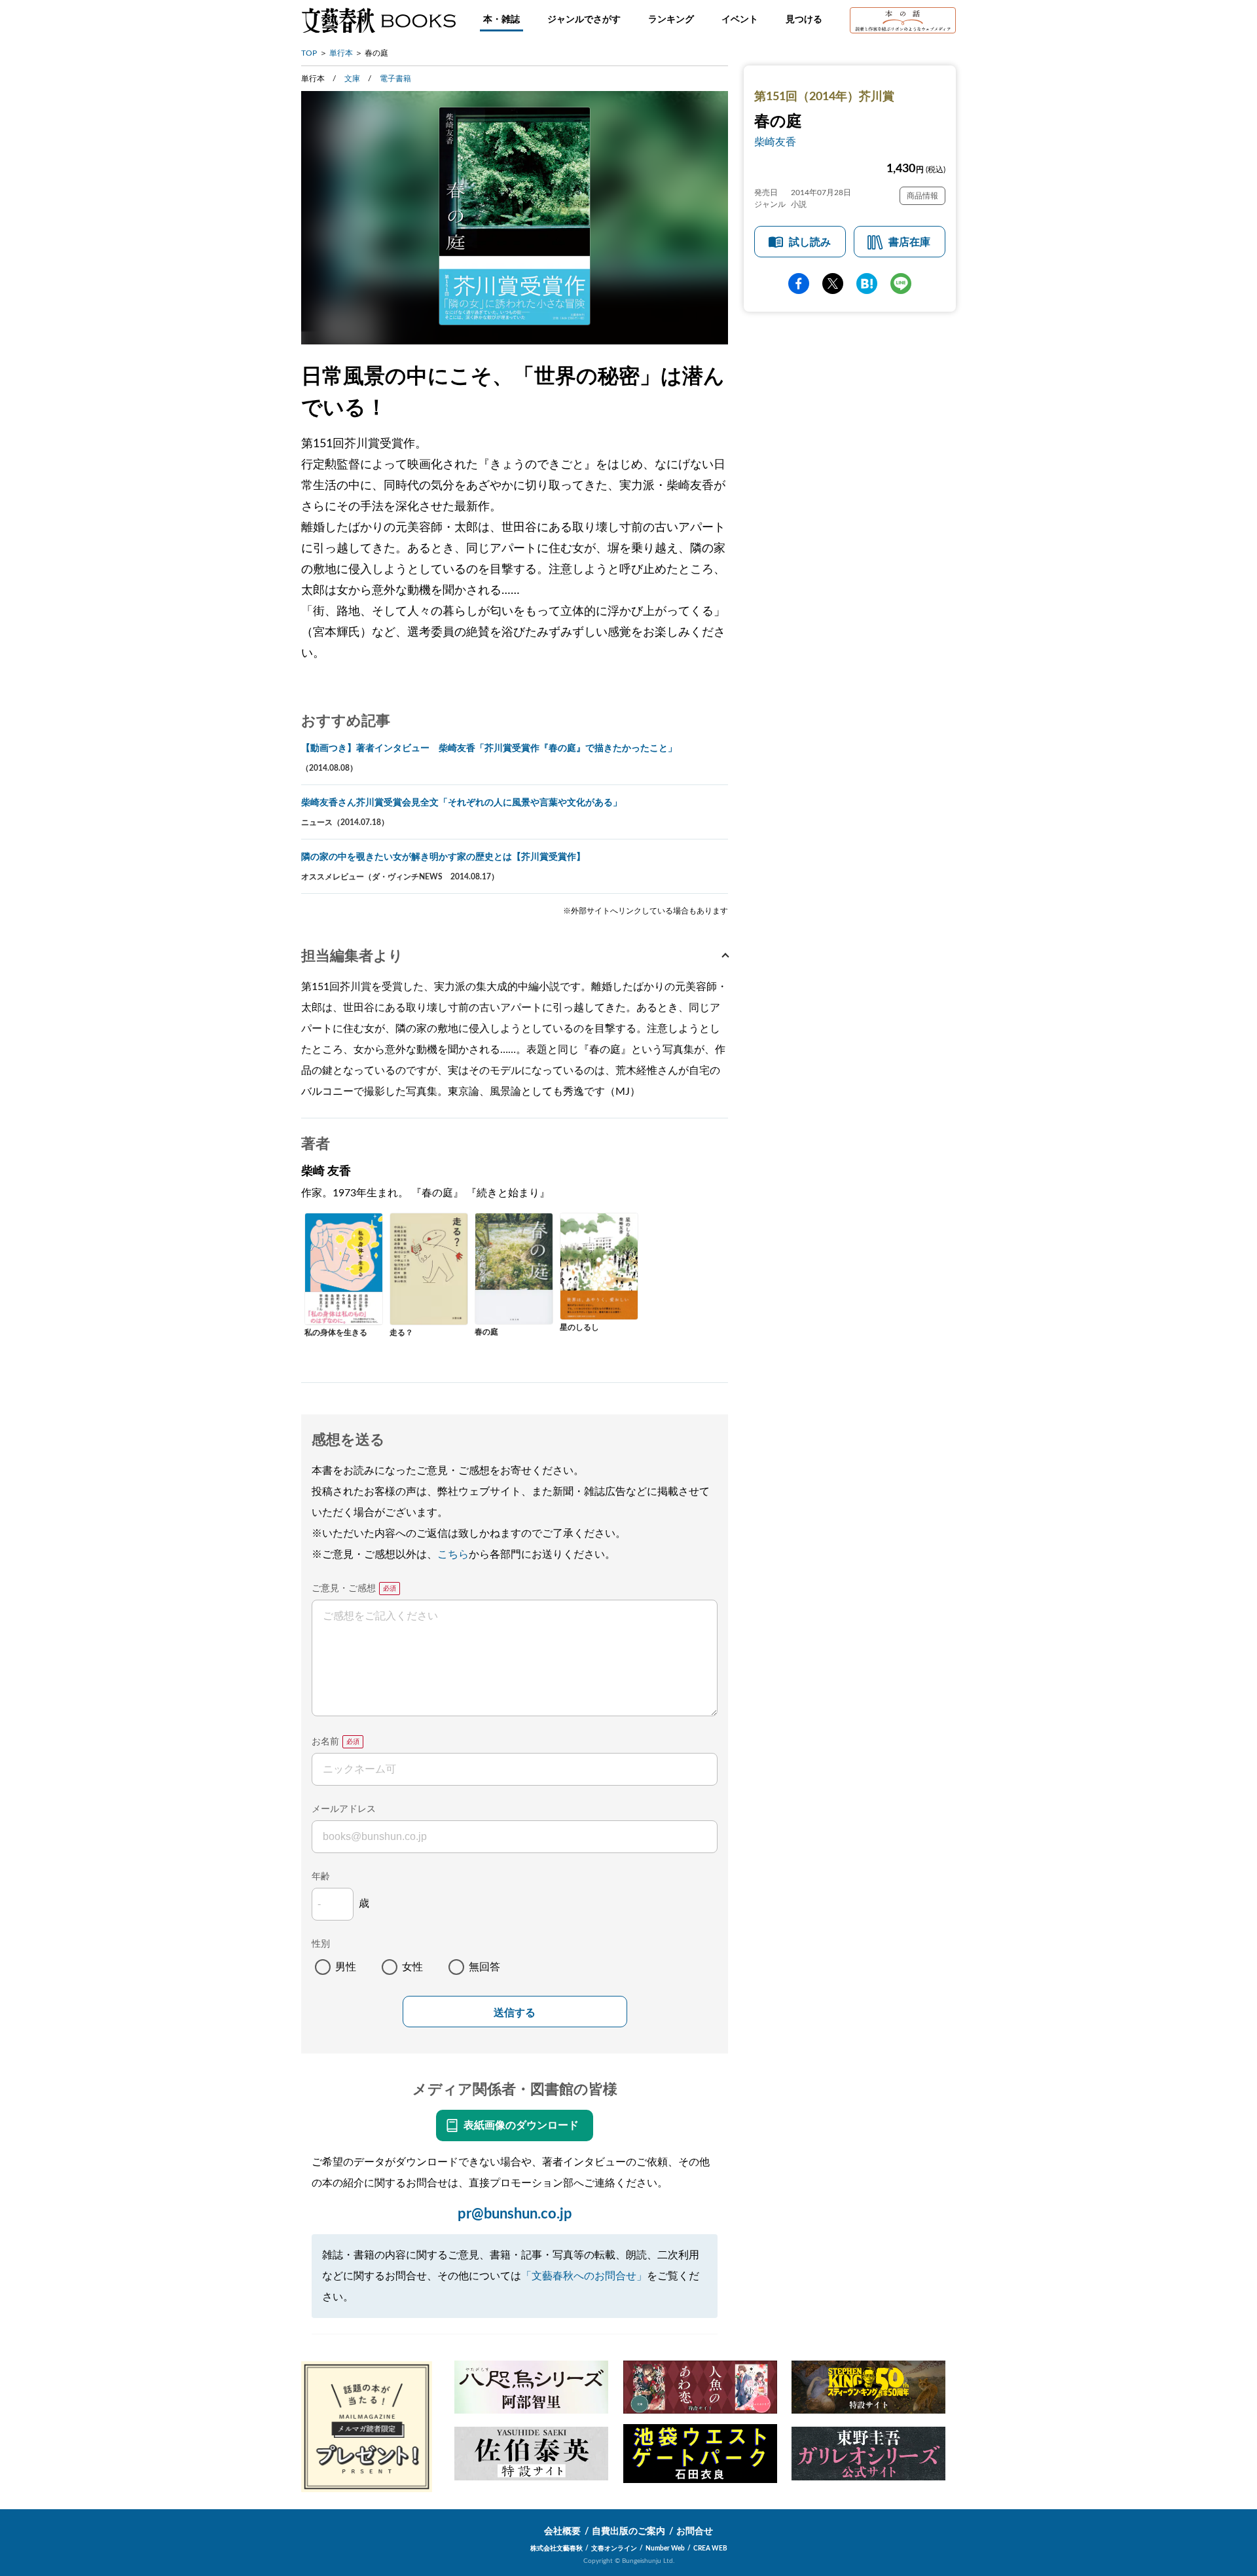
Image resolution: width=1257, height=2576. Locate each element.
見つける (804, 20)
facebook (799, 284)
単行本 (341, 53)
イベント (740, 20)
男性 (346, 1967)
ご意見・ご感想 (344, 1589)
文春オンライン (614, 2548)
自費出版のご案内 (628, 2531)
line (901, 284)
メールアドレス (344, 1809)
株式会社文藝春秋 (556, 2548)
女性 (412, 1967)
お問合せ (695, 2531)
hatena (867, 284)
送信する (515, 2013)
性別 (321, 1944)
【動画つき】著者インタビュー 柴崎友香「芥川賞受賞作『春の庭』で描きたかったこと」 (489, 748)
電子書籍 (395, 79)
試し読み (810, 242)
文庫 (352, 79)
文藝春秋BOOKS (378, 20)
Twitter (833, 284)
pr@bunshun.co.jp (515, 2214)
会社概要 (562, 2531)
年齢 (321, 1877)
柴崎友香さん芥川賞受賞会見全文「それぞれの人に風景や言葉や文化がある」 (462, 803)
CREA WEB (710, 2548)
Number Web (665, 2548)
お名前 (325, 1742)
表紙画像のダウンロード (521, 2125)
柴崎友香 (775, 142)
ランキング (671, 20)
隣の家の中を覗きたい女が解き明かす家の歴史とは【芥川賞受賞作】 (443, 857)
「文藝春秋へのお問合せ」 (584, 2276)
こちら (453, 1555)
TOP (309, 53)
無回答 (484, 1967)
